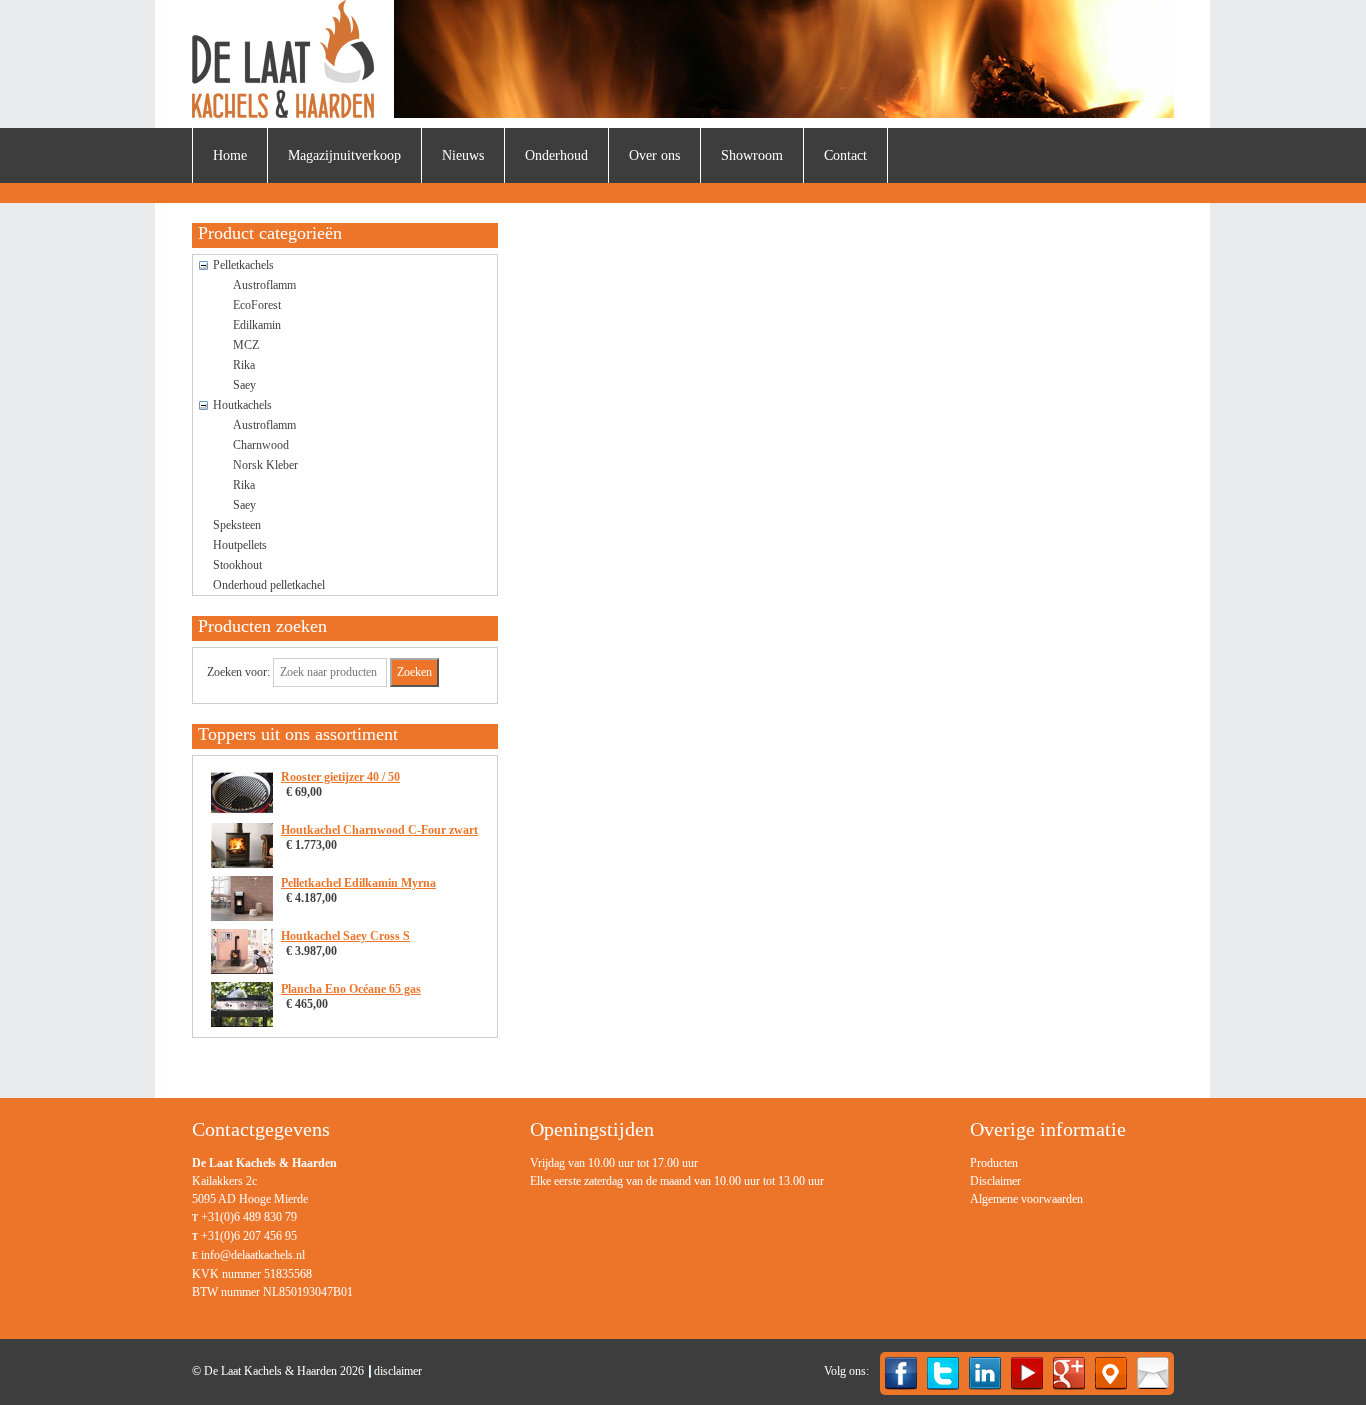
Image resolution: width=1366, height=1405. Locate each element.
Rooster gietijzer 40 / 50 (340, 777)
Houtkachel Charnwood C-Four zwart (379, 830)
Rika (244, 365)
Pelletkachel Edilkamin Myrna (358, 883)
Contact (845, 155)
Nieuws (463, 155)
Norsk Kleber (265, 465)
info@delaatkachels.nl (253, 1255)
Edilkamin (257, 325)
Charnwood (261, 445)
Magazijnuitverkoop (344, 155)
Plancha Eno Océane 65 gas (351, 989)
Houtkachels (242, 405)
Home (230, 155)
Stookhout (237, 565)
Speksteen (237, 525)
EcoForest (257, 305)
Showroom (752, 155)
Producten (994, 1163)
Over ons (654, 155)
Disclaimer (995, 1181)
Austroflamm (264, 285)
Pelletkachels (243, 265)
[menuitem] (230, 155)
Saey (244, 385)
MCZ (246, 345)
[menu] (1026, 1181)
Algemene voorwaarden (1026, 1199)
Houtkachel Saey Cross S (345, 936)
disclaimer (398, 1371)
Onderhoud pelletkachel (269, 585)
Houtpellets (240, 545)
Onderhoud (556, 155)
